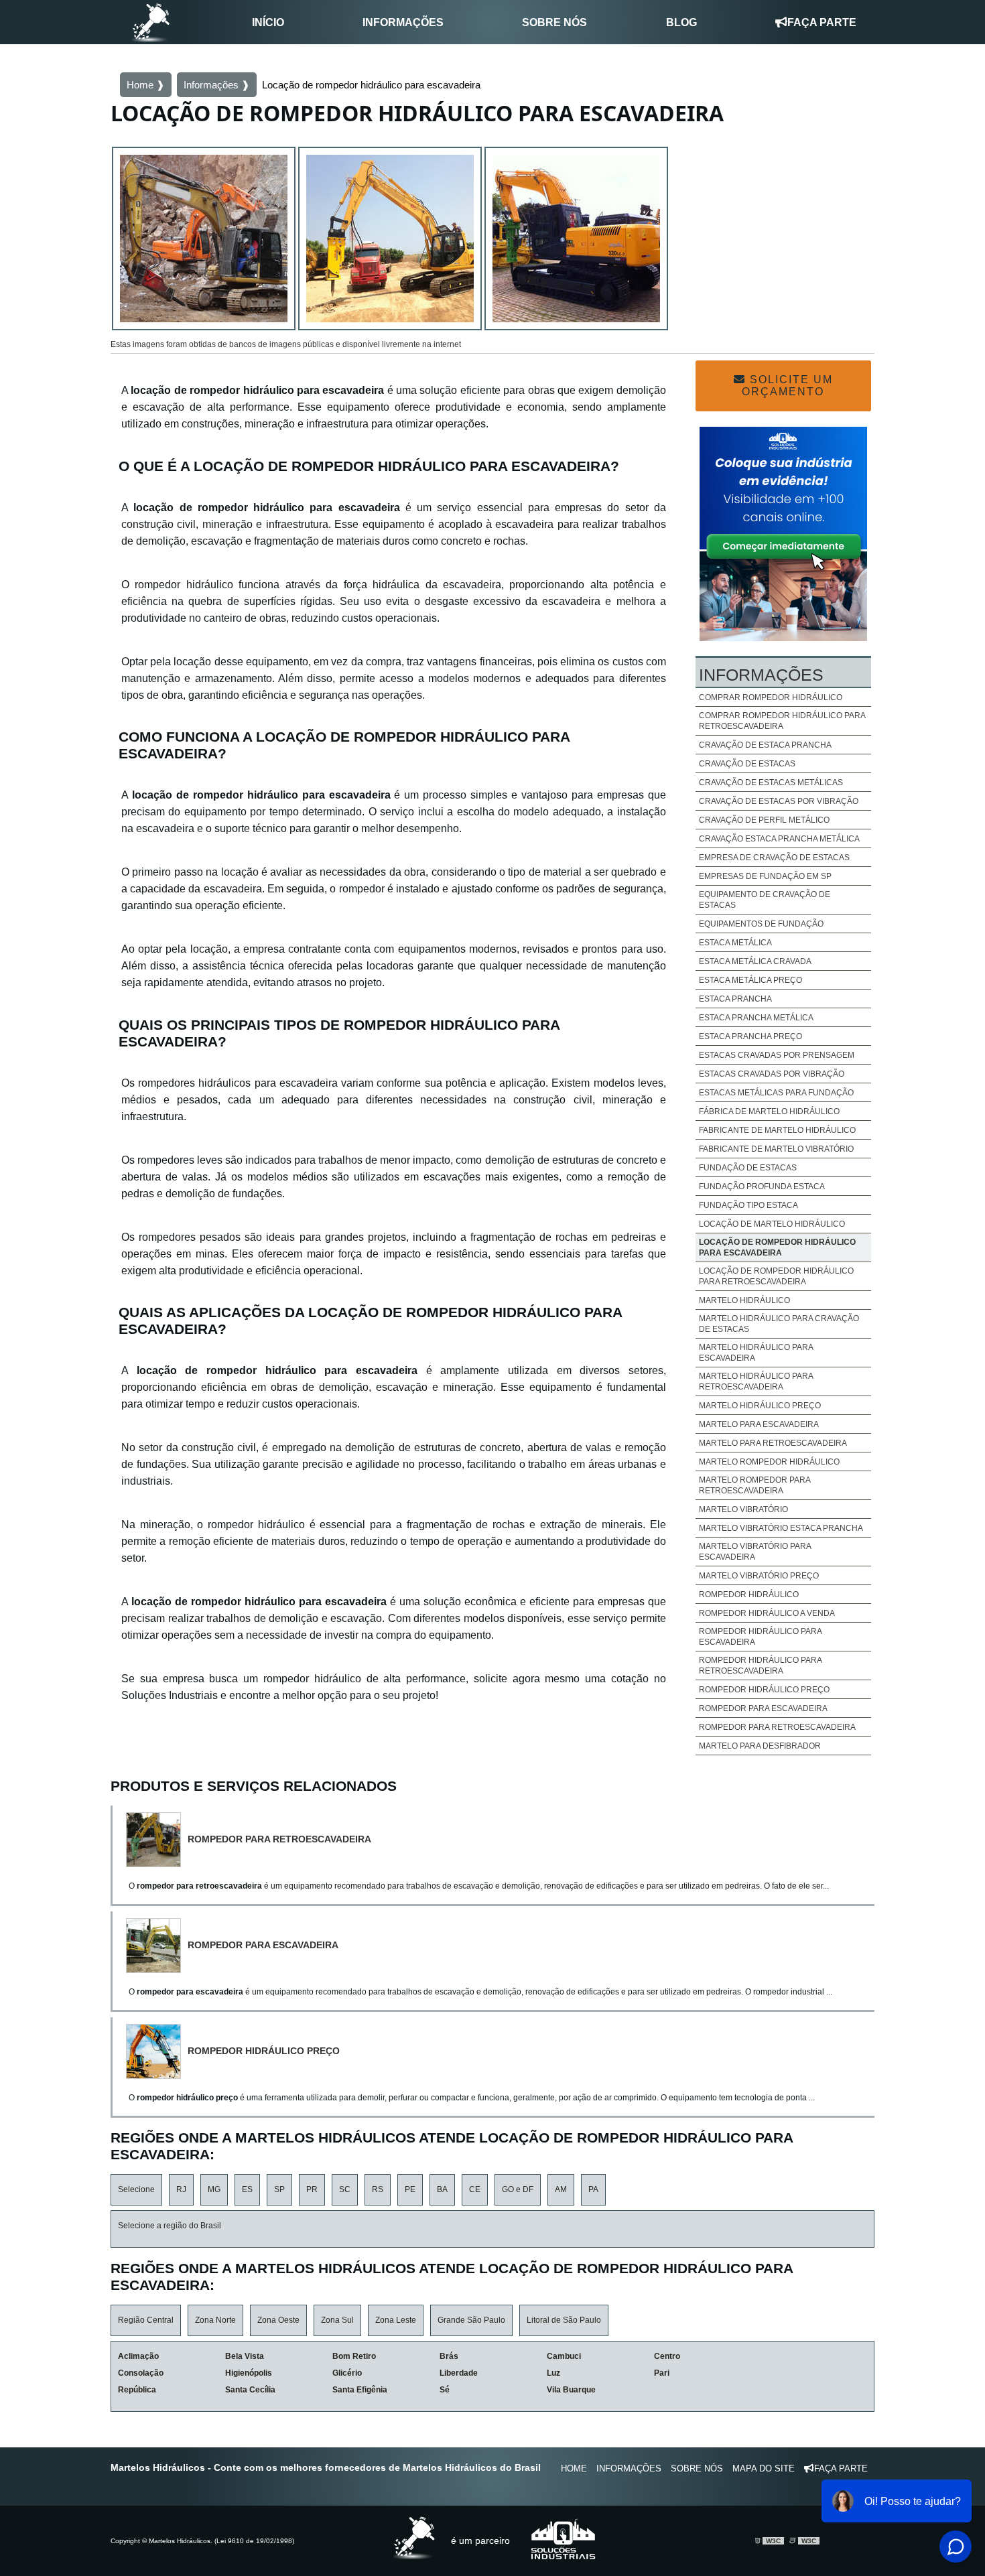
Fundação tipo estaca (748, 1205)
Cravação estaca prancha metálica (779, 839)
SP (279, 2189)
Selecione (136, 2189)
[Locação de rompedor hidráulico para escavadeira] (204, 241)
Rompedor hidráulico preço (764, 1690)
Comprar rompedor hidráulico (771, 697)
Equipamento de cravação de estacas (765, 900)
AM (561, 2189)
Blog (681, 22)
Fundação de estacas (748, 1168)
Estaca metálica (735, 943)
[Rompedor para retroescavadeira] (157, 1840)
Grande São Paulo (471, 2320)
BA (442, 2189)
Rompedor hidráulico (749, 1595)
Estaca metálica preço (750, 980)
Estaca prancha (735, 999)
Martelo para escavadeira (759, 1424)
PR (312, 2189)
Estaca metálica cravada (755, 961)
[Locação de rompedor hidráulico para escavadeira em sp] (390, 241)
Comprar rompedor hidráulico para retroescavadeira (782, 721)
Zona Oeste (278, 2320)
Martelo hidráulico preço (760, 1406)
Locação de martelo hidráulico (772, 1224)
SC (345, 2189)
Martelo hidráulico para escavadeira (756, 1353)
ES (247, 2189)
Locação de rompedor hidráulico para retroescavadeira (776, 1276)
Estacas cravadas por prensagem (777, 1055)
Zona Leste (396, 2320)
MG (214, 2189)
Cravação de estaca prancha (765, 745)
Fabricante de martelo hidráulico (777, 1130)
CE (475, 2189)
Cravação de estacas (747, 764)
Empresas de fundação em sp (765, 876)
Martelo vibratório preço (759, 1576)
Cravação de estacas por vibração (779, 801)
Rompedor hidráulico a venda (767, 1613)
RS (378, 2189)
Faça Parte (822, 22)
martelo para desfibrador (760, 1746)
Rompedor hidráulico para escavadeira (760, 1637)
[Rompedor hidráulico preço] (157, 2051)
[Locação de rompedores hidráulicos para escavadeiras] (576, 241)
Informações (403, 22)
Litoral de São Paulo (564, 2320)
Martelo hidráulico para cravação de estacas (779, 1324)
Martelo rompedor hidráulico (769, 1462)
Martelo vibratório (743, 1509)
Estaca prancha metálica (756, 1018)
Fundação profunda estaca (762, 1187)
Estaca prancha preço (750, 1036)
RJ (181, 2189)
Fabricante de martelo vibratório (776, 1149)
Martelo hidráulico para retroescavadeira (756, 1381)
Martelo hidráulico (744, 1300)
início (268, 22)
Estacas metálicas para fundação (776, 1093)
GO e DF (518, 2189)
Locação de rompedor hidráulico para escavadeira (777, 1247)
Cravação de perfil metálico (764, 820)
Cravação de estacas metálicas (771, 783)
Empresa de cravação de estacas (774, 858)
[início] (151, 22)
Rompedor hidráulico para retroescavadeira (760, 1666)
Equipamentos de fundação (761, 924)
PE (410, 2189)
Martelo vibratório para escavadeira (755, 1552)
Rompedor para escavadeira (763, 1708)
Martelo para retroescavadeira (773, 1443)
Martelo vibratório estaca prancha (781, 1528)
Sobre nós (554, 22)
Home (574, 2468)
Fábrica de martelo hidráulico (769, 1111)
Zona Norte (215, 2320)
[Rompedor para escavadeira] (157, 1946)
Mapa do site (764, 2468)
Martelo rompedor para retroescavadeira (754, 1485)
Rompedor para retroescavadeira (777, 1727)
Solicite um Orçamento (787, 386)
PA (593, 2189)
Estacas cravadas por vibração (772, 1074)
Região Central (146, 2320)
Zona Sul (337, 2320)
